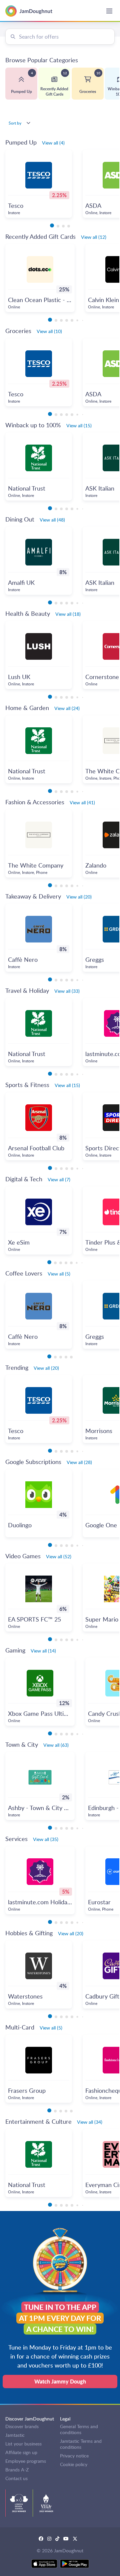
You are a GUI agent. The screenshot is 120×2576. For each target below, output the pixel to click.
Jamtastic (15, 2435)
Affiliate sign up (21, 2452)
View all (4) (53, 143)
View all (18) (68, 614)
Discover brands (22, 2426)
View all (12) (94, 237)
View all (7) (59, 1179)
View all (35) (46, 1839)
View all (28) (79, 1462)
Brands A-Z (17, 2470)
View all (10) (49, 331)
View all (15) (79, 425)
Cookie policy (74, 2464)
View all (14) (43, 1651)
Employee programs (26, 2461)
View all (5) (59, 1274)
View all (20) (79, 897)
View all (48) (52, 520)
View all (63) (56, 1745)
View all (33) (67, 991)
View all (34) (90, 2122)
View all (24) (67, 708)
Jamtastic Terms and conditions (81, 2444)
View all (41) (82, 802)
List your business (23, 2444)
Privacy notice (74, 2456)
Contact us (16, 2478)
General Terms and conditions (79, 2429)
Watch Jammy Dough (60, 2381)
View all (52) (59, 1556)
